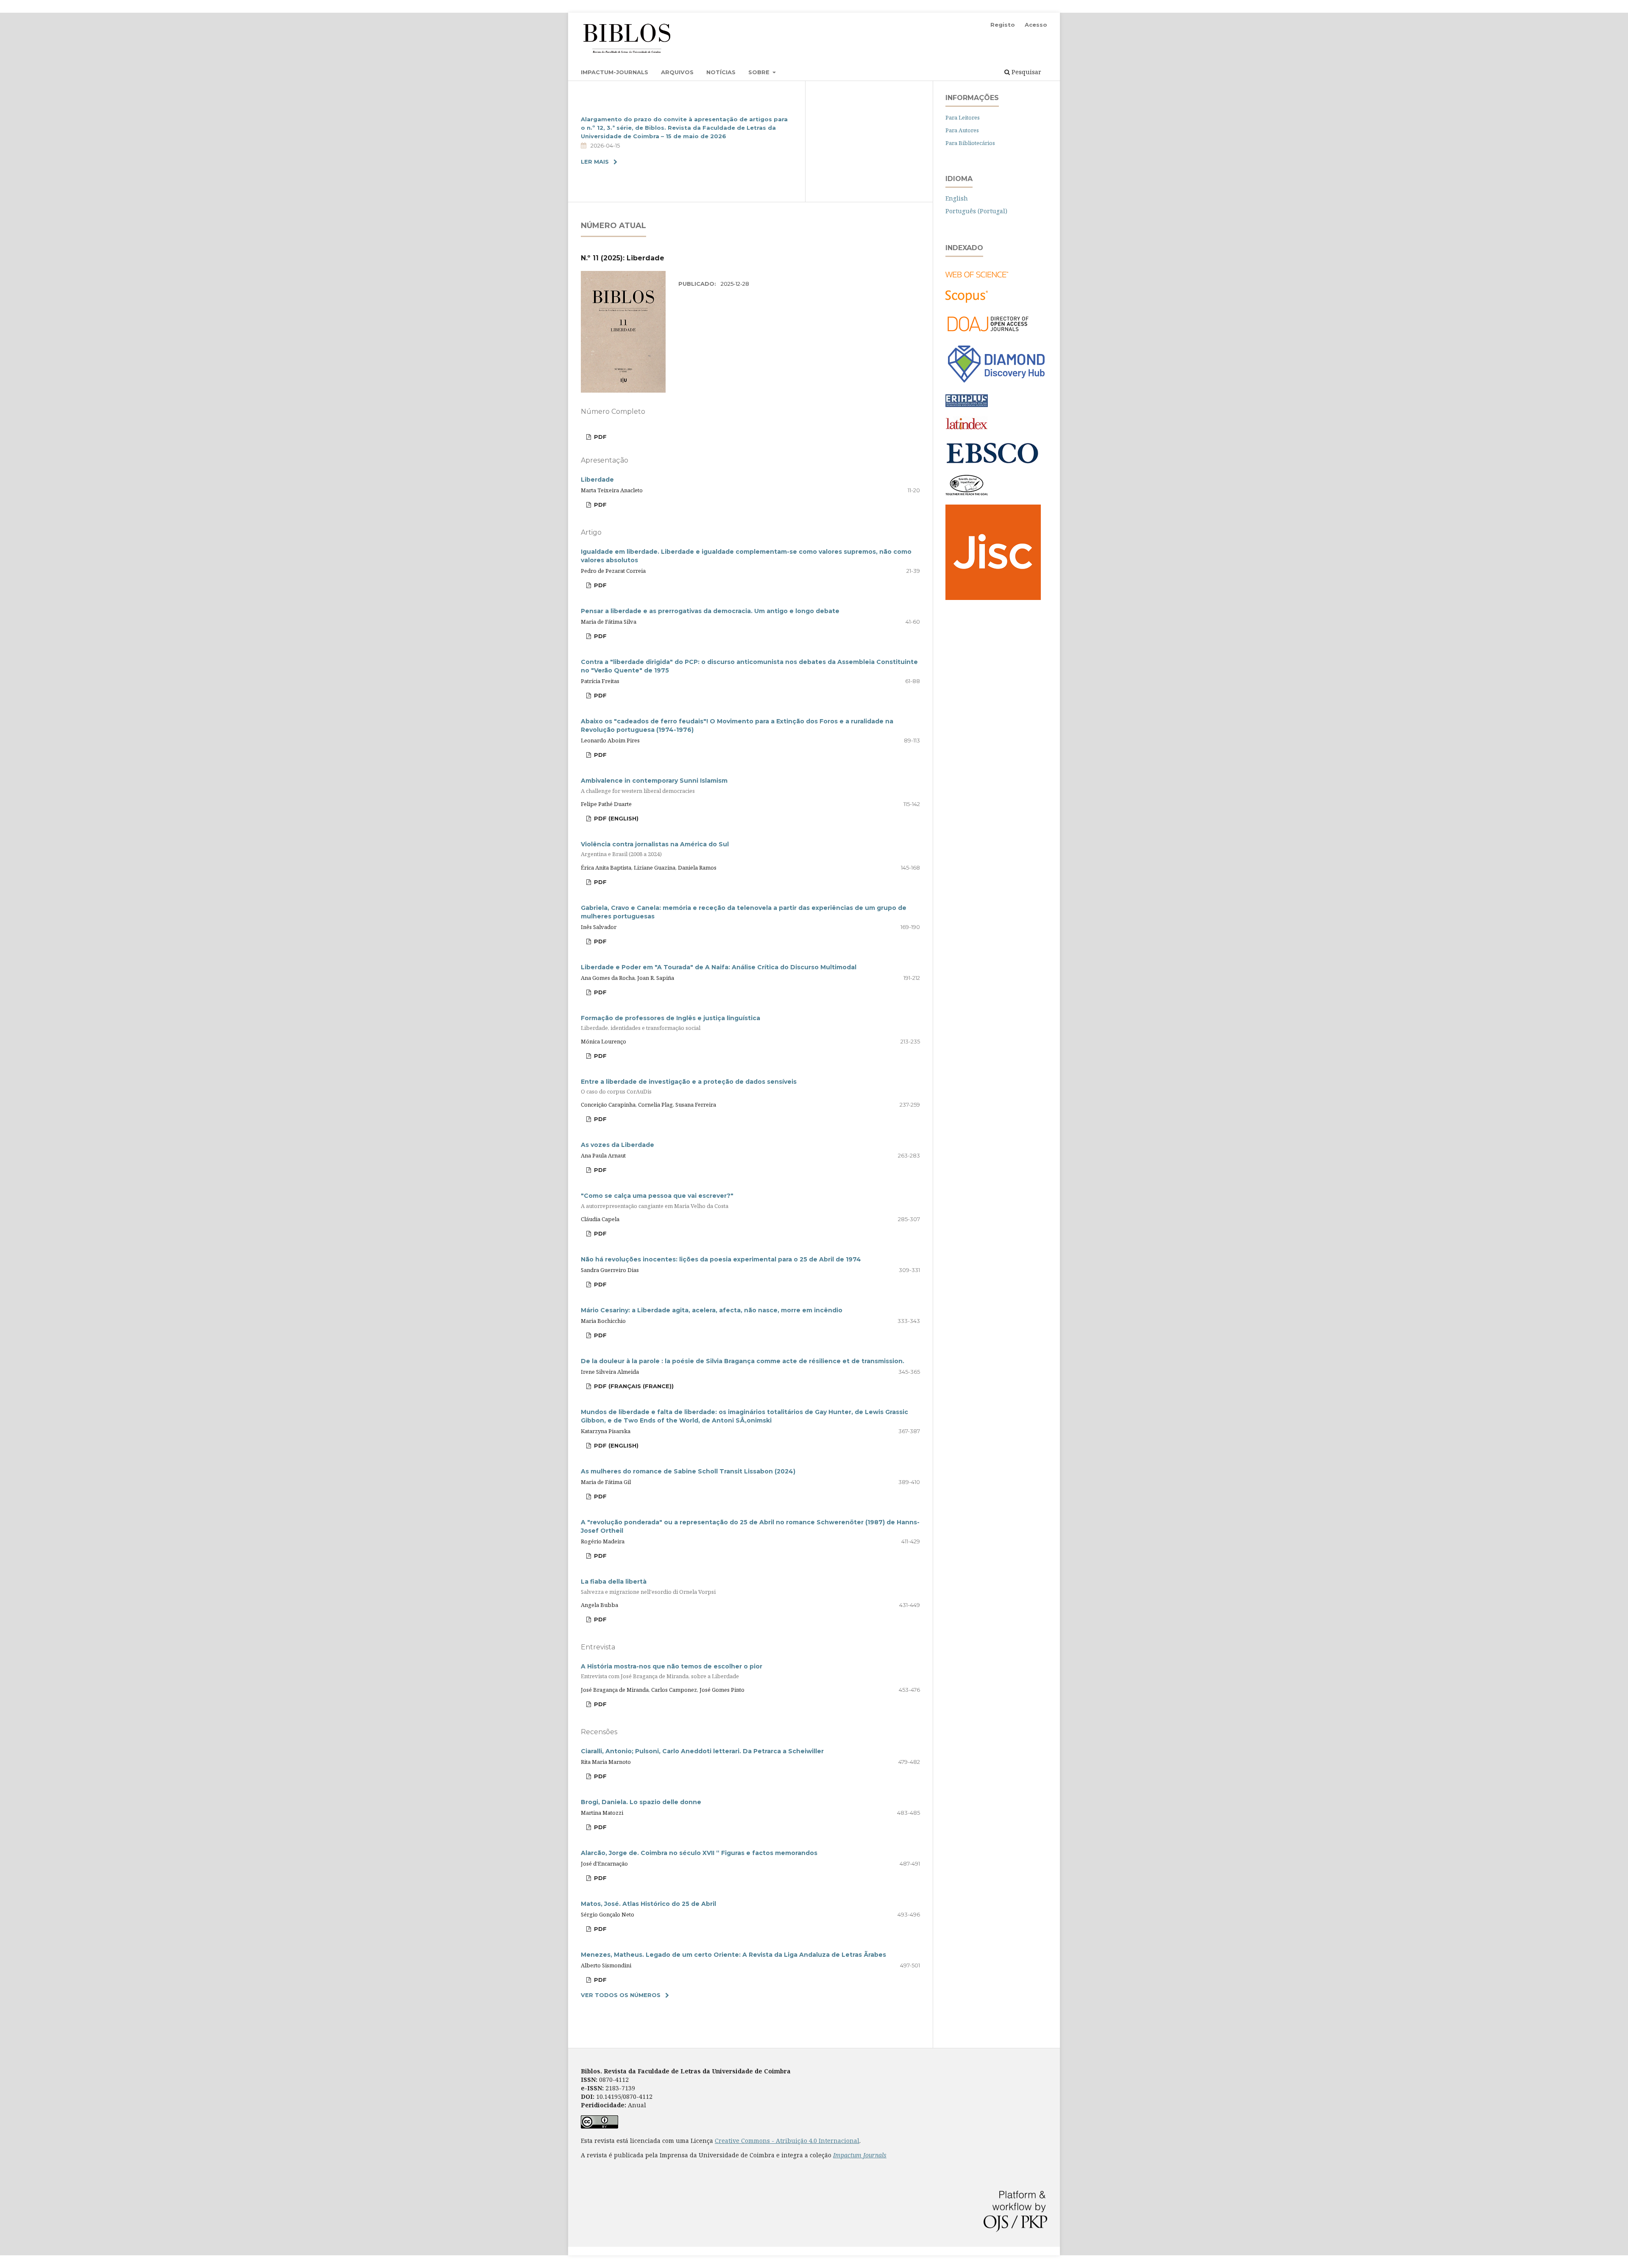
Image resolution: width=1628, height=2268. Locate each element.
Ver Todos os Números (621, 1995)
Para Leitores (963, 117)
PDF (599, 437)
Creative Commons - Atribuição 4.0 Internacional (787, 2141)
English (957, 198)
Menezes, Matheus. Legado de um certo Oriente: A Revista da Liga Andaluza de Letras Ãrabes (733, 1955)
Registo (1003, 25)
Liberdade (597, 480)
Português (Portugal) (976, 211)
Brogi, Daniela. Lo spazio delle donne (641, 1802)
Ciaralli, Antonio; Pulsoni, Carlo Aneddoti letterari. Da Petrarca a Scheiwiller (702, 1751)
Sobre (760, 72)
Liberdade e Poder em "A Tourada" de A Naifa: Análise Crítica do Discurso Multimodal (719, 967)
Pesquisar (1026, 72)
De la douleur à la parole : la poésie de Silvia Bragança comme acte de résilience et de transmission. (743, 1361)
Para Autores (962, 130)
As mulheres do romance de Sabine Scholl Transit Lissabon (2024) (688, 1471)
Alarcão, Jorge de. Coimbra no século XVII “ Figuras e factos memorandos (699, 1853)
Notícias (721, 72)
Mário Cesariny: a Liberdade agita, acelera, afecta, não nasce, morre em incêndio (712, 1310)
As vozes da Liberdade (617, 1145)
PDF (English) (615, 818)
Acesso (1036, 25)
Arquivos (677, 72)
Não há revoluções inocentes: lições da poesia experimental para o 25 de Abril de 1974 (721, 1259)
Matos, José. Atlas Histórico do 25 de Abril (648, 1904)
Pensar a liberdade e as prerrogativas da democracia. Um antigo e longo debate (710, 611)
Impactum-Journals (615, 72)
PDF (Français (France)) (633, 1386)
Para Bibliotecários (970, 143)
